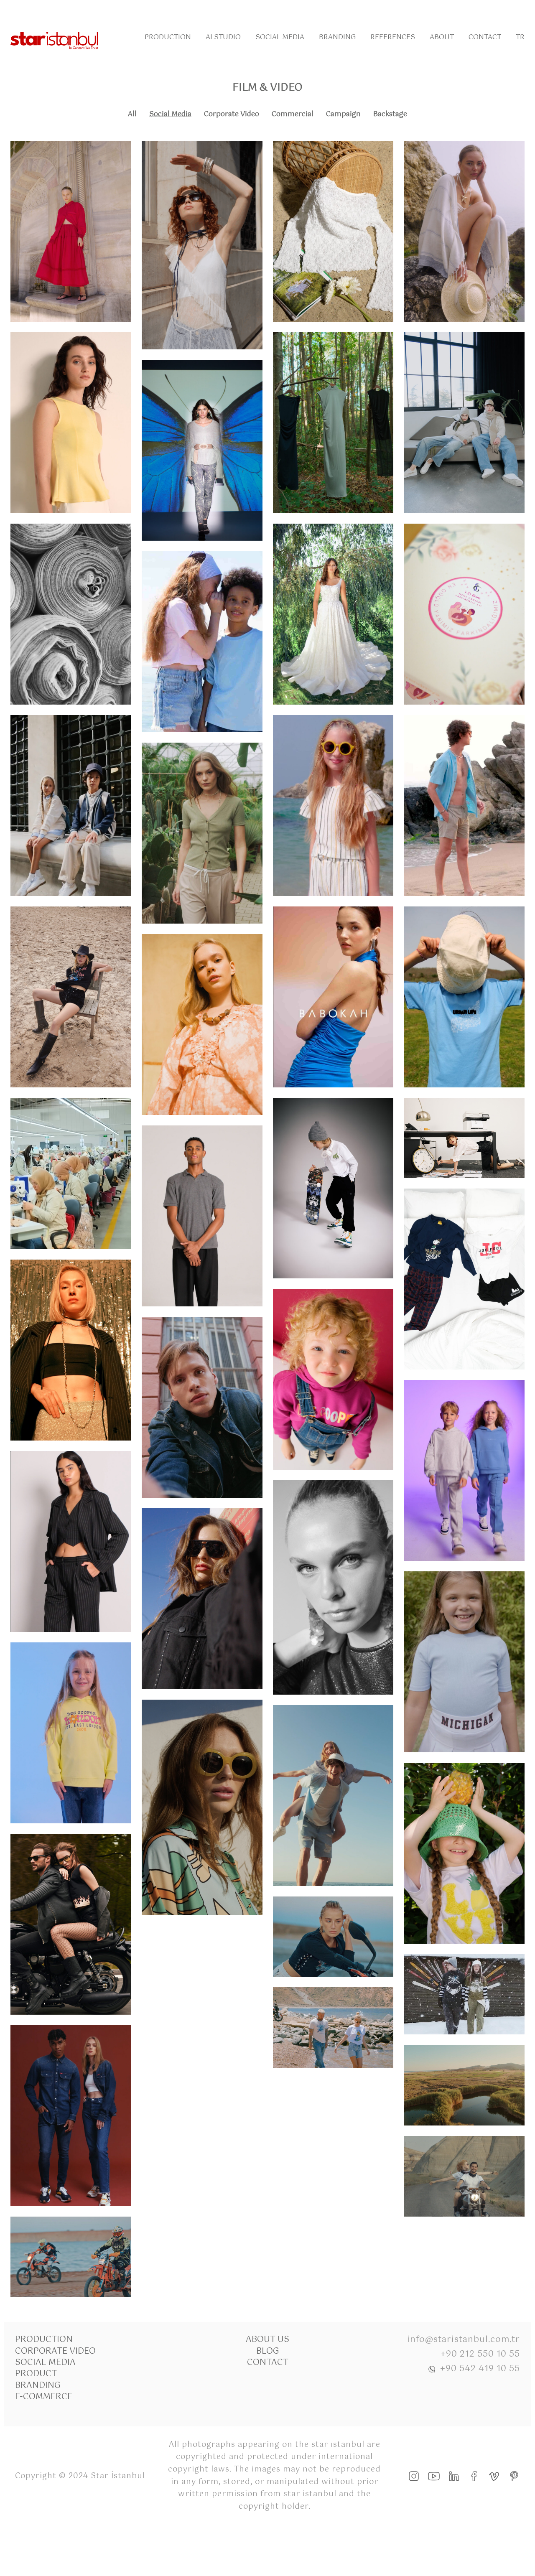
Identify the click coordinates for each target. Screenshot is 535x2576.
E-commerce (44, 2397)
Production (168, 37)
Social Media (280, 37)
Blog (268, 2351)
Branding (337, 37)
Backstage (390, 114)
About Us (267, 2340)
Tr (520, 37)
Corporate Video (232, 114)
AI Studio (223, 37)
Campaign (343, 114)
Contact (485, 37)
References (393, 37)
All (132, 114)
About (442, 37)
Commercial (293, 114)
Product (36, 2374)
